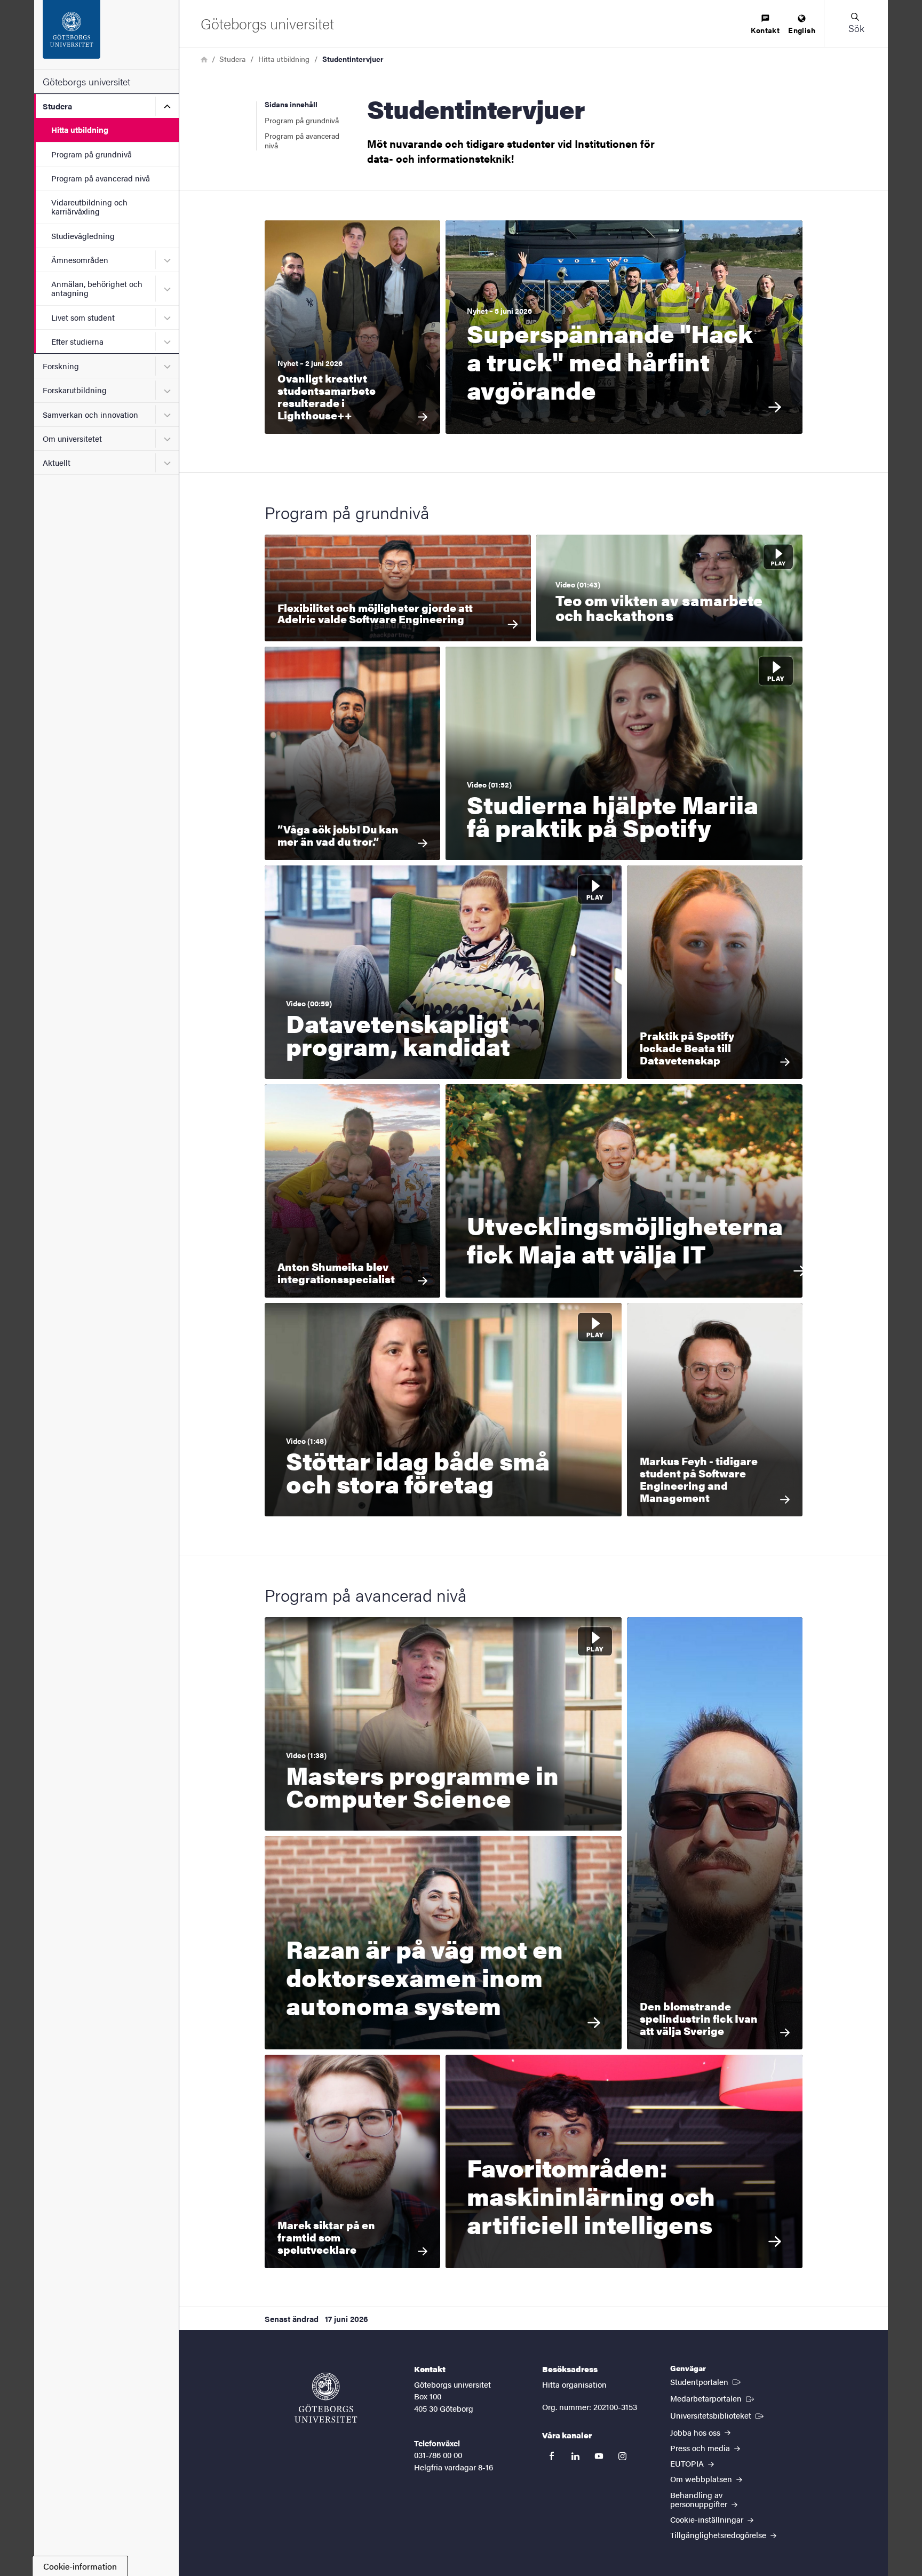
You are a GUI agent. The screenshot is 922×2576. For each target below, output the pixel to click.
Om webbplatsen (702, 2479)
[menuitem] (765, 25)
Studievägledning (83, 236)
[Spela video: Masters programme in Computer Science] (443, 1724)
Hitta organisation (574, 2384)
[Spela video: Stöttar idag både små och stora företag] (443, 1410)
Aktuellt (57, 462)
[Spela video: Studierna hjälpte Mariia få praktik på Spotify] (624, 753)
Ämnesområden (80, 260)
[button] (856, 23)
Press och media (701, 2448)
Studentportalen (706, 2381)
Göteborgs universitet (86, 81)
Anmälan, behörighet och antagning (97, 288)
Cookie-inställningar (708, 2519)
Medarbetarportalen (713, 2398)
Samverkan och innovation (90, 414)
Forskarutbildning (75, 390)
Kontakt (765, 30)
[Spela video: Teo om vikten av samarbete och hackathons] (669, 588)
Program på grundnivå (92, 154)
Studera (57, 106)
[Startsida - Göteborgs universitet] (106, 35)
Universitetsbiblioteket (718, 2415)
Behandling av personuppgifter (700, 2499)
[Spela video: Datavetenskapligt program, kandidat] (443, 972)
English (802, 30)
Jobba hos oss (696, 2432)
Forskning (61, 366)
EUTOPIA (688, 2463)
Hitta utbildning (80, 129)
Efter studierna (77, 341)
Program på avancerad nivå (101, 178)
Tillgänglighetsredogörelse (719, 2535)
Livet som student (83, 317)
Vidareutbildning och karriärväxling (89, 206)
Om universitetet (72, 438)
